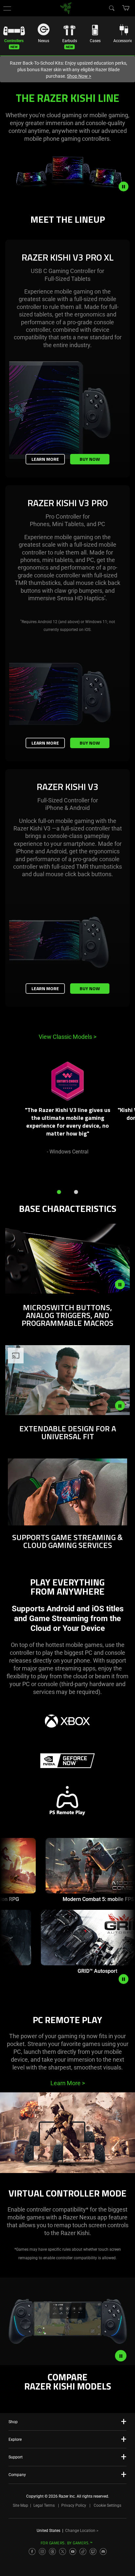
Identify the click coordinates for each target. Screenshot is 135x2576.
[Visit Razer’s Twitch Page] (93, 2552)
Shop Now (79, 76)
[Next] (123, 1116)
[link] (66, 8)
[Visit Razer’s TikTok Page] (83, 2552)
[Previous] (12, 1116)
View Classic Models (67, 1037)
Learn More (45, 459)
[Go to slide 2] (76, 1192)
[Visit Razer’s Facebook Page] (32, 2552)
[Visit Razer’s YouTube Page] (73, 2552)
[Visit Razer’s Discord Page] (103, 2552)
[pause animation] (124, 1979)
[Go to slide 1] (59, 1192)
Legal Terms (44, 2505)
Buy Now (90, 459)
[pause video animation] (127, 186)
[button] (7, 8)
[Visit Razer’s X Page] (63, 2552)
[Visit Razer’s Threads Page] (52, 2552)
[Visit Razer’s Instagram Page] (42, 2552)
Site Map (20, 2505)
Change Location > (82, 2531)
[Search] (111, 8)
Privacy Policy (74, 2505)
